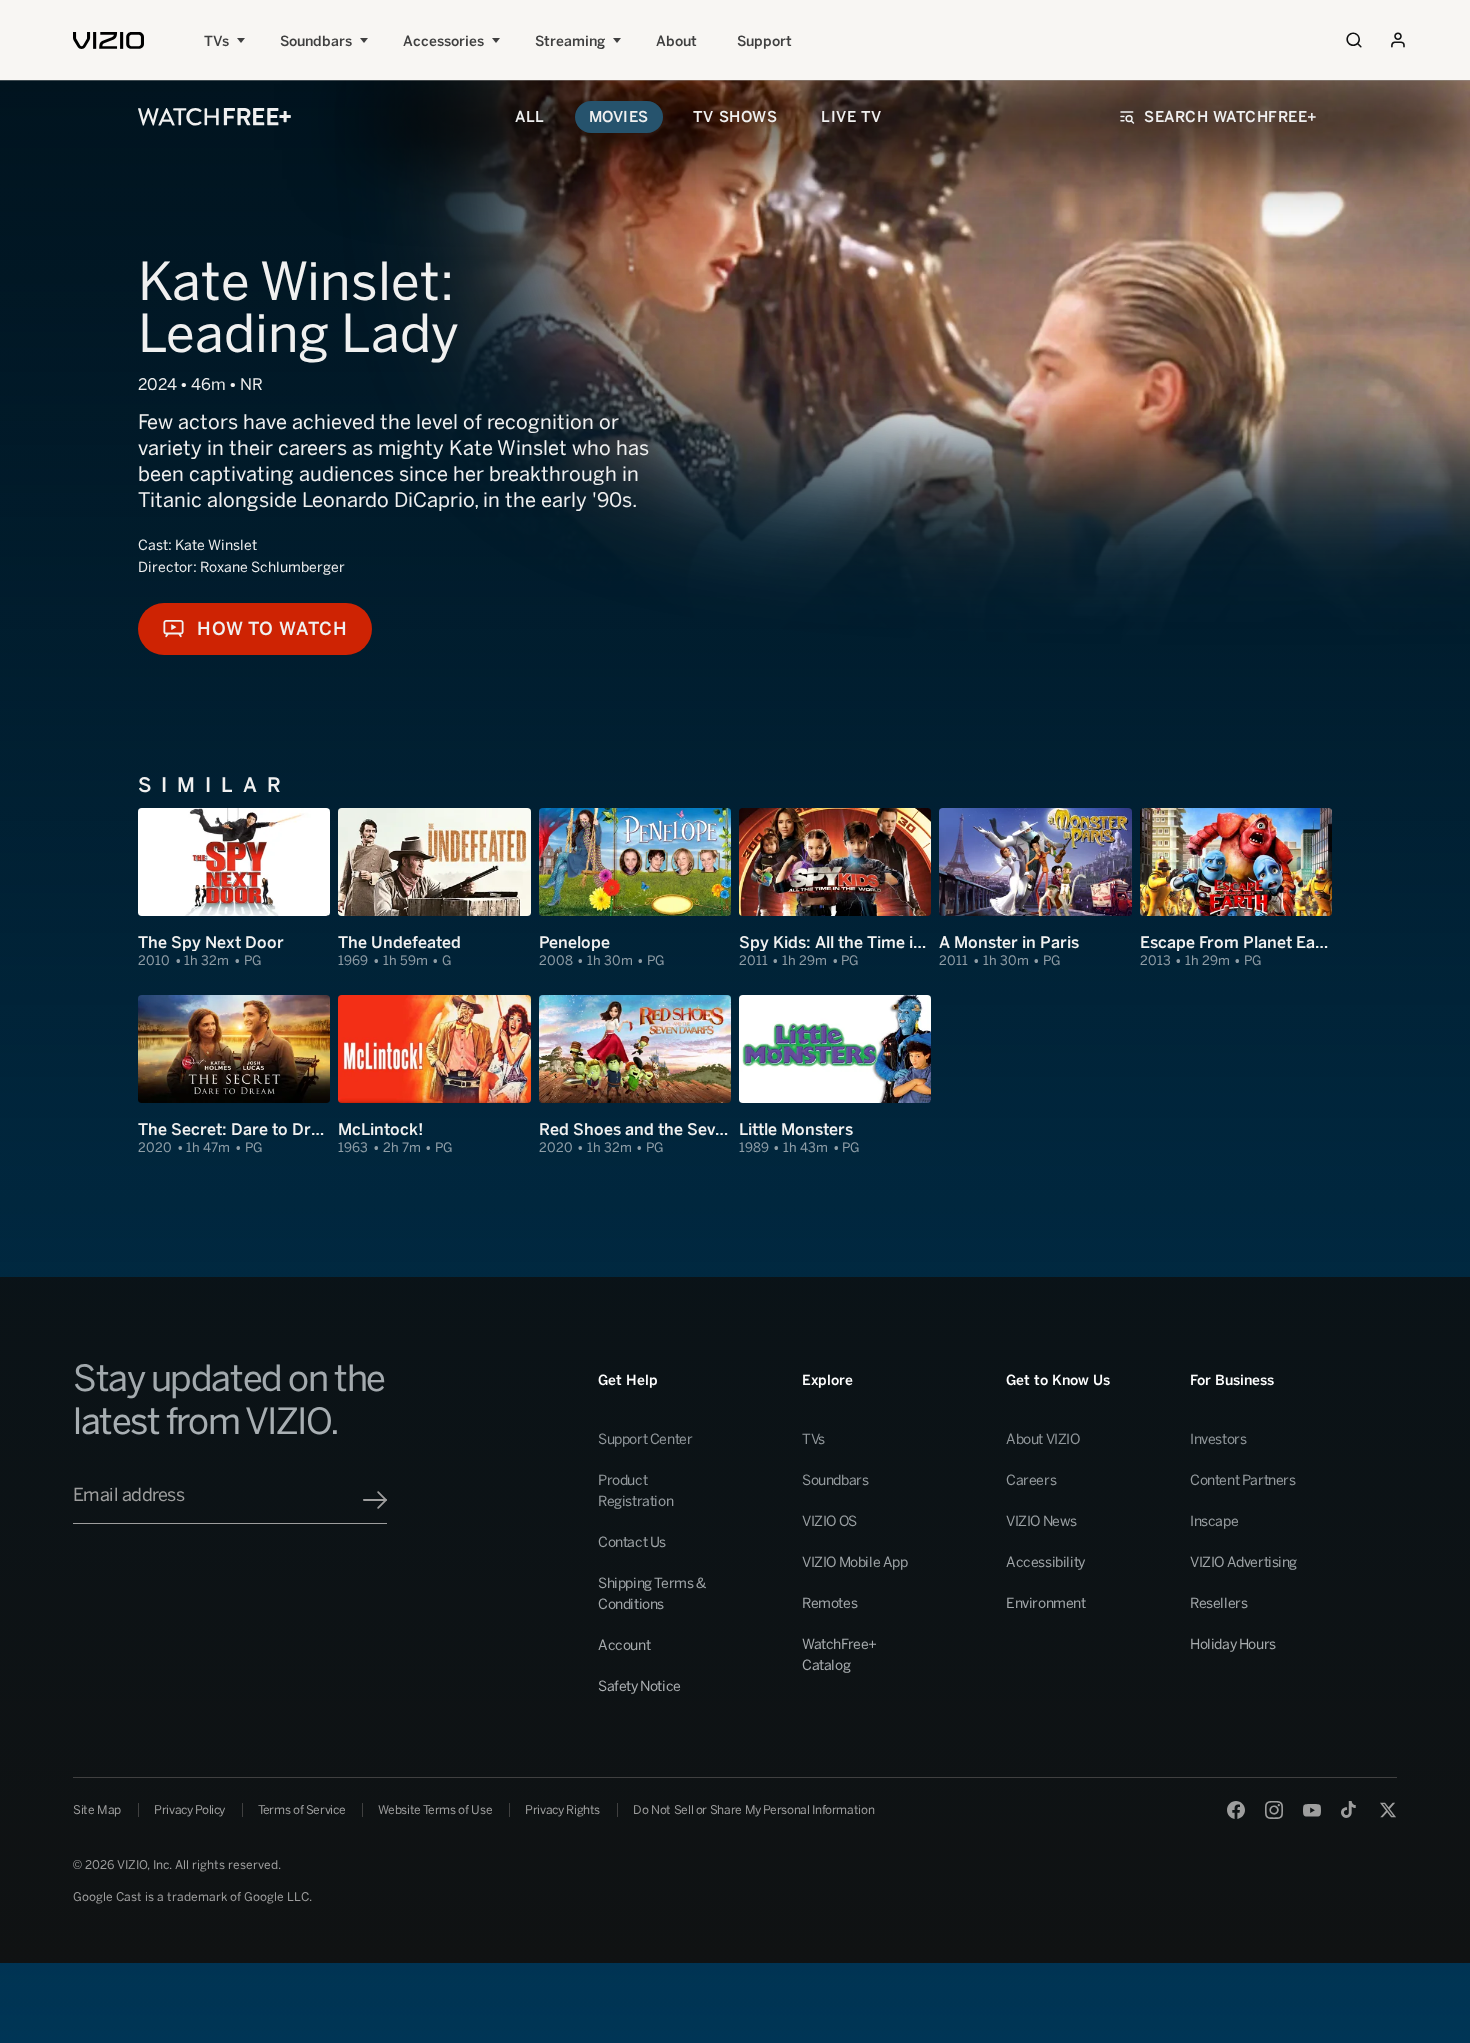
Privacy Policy (189, 1810)
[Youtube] (1312, 1810)
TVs (216, 41)
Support (764, 41)
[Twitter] (1388, 1810)
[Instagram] (1274, 1810)
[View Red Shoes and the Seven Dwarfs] (635, 1076)
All (530, 117)
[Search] (1354, 40)
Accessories (443, 41)
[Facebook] (1236, 1810)
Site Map (97, 1810)
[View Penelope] (635, 889)
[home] (108, 40)
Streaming (570, 41)
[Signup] (375, 1500)
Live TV (851, 117)
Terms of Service (301, 1810)
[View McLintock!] (434, 1076)
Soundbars (316, 41)
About (676, 41)
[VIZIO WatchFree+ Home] (214, 117)
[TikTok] (1350, 1810)
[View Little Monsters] (835, 1076)
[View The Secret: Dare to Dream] (234, 1076)
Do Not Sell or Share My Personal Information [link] (753, 1810)
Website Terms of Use (435, 1810)
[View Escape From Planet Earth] (1236, 889)
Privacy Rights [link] (562, 1810)
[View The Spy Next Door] (234, 889)
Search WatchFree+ (1231, 117)
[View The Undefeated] (434, 889)
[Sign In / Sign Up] (1398, 40)
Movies (619, 117)
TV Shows (735, 117)
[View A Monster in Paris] (1035, 889)
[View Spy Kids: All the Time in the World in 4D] (835, 889)
